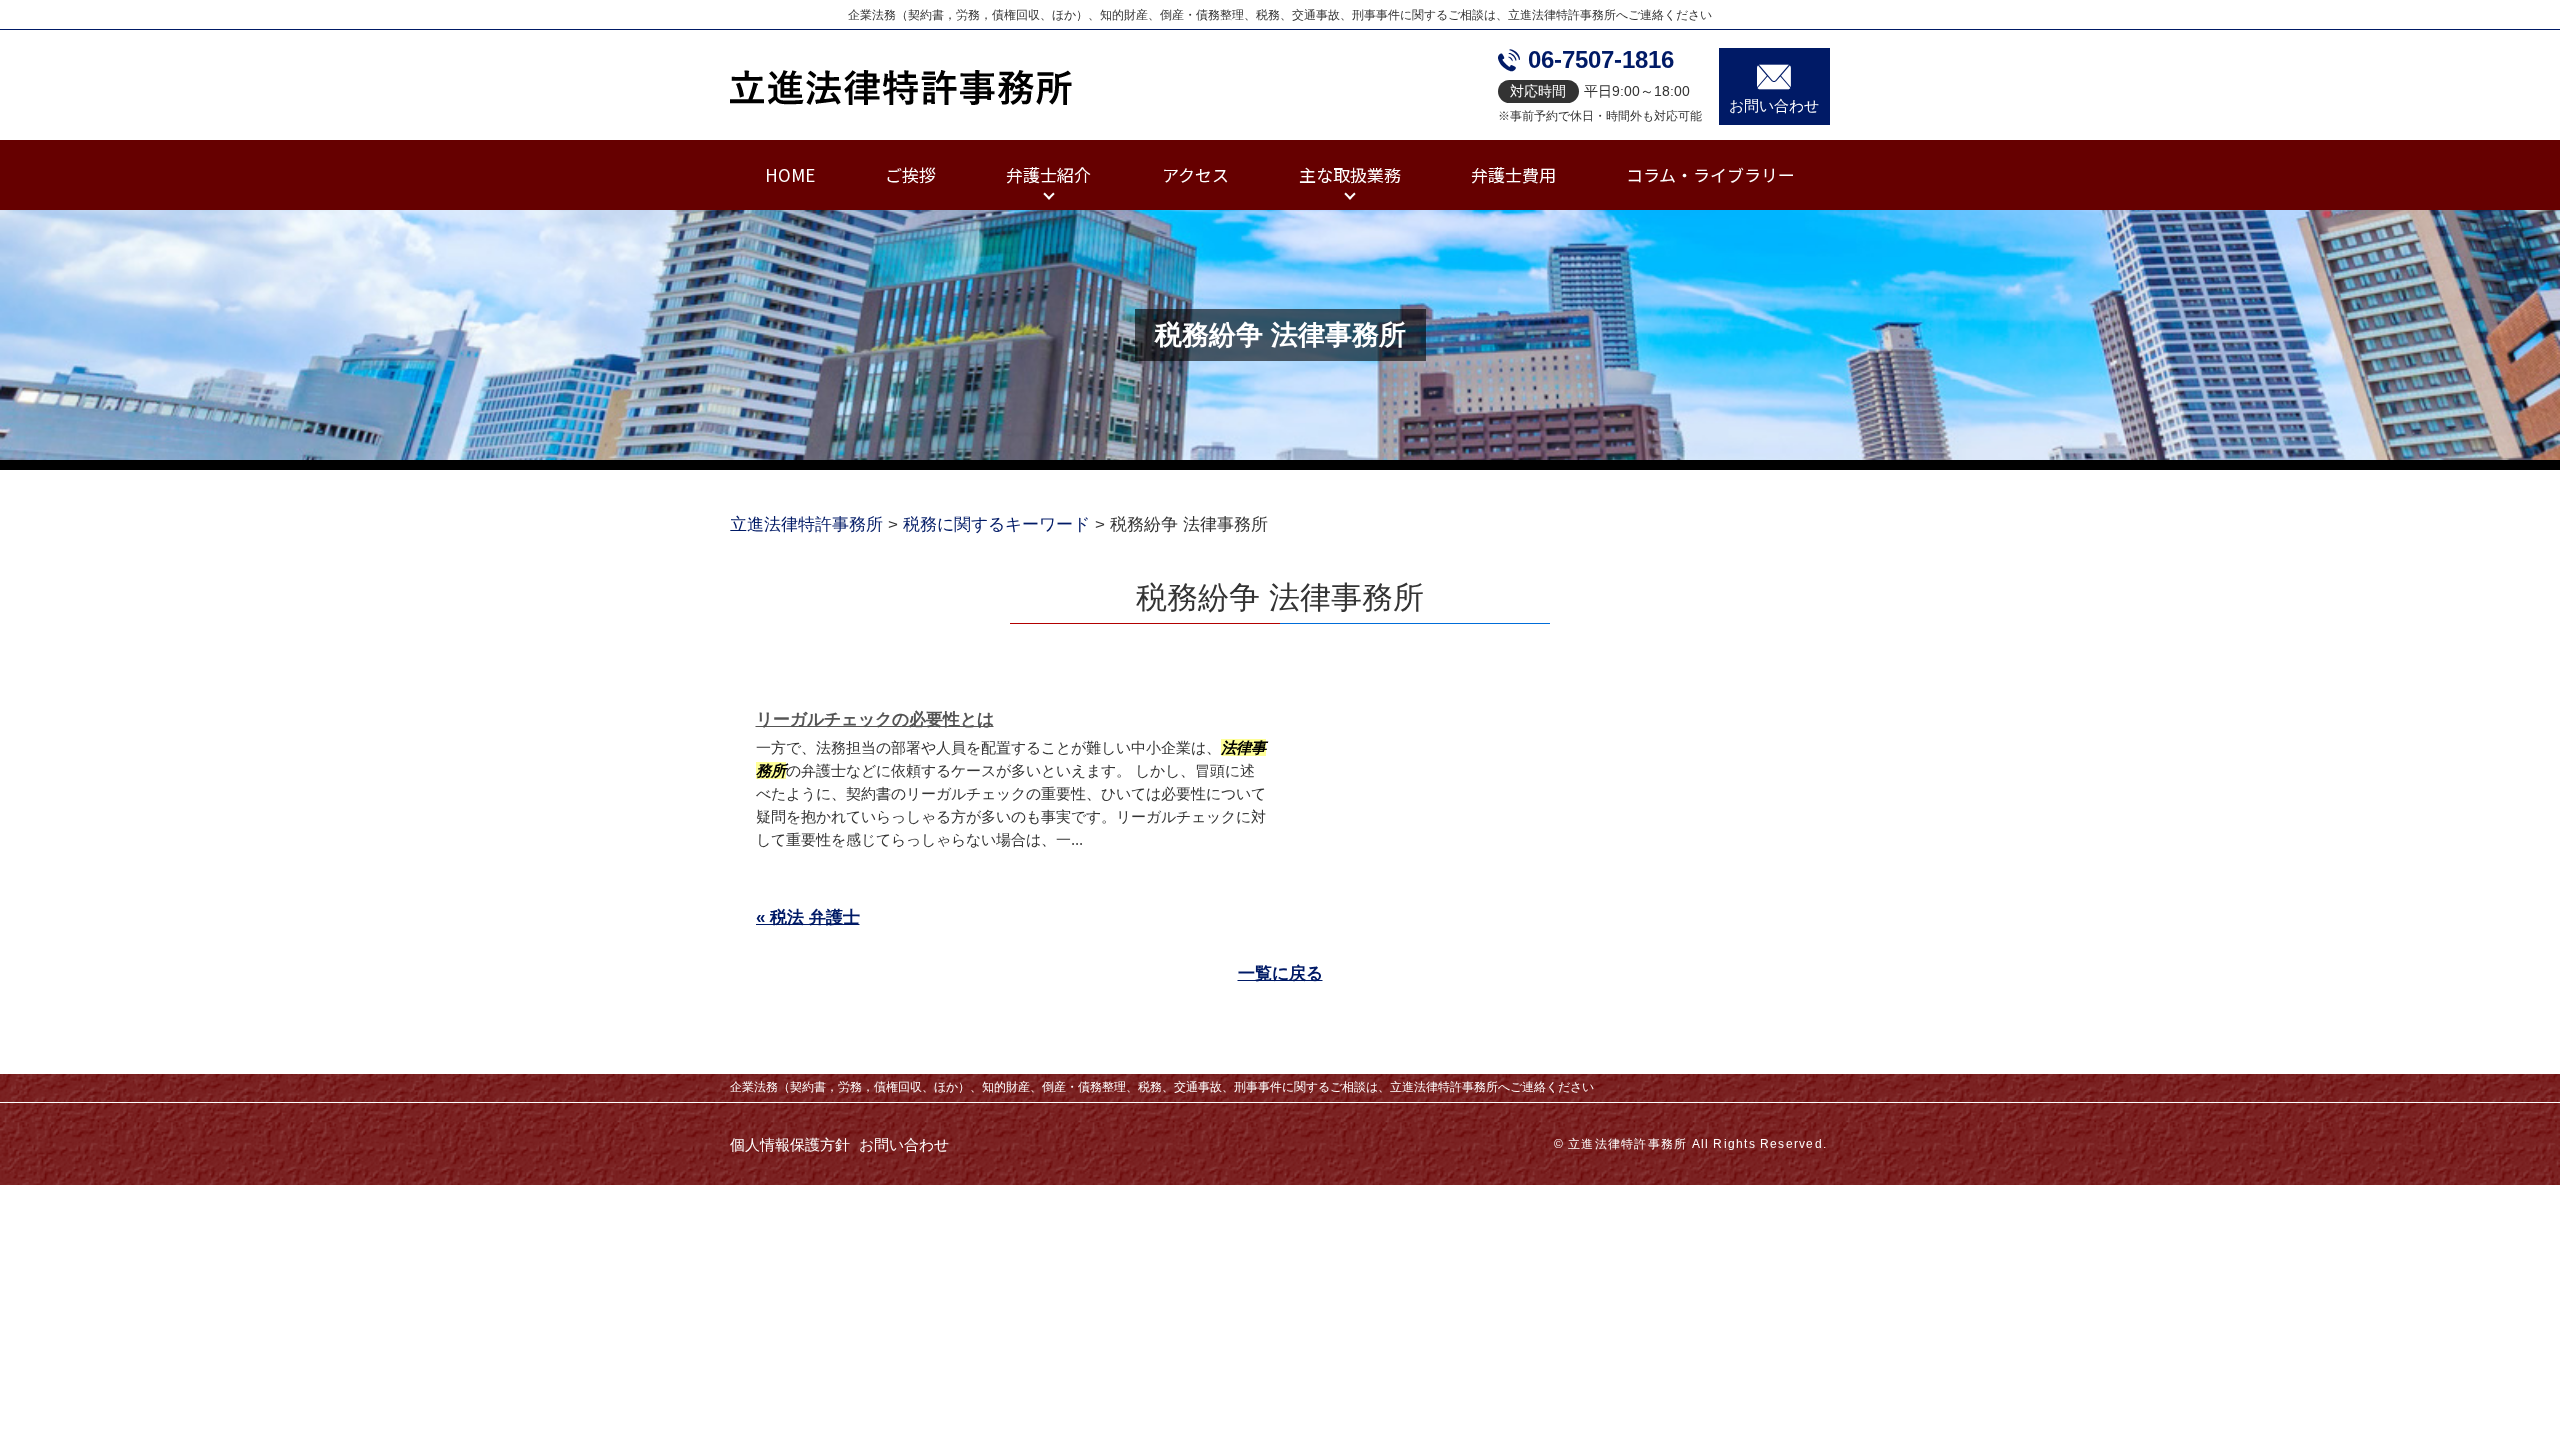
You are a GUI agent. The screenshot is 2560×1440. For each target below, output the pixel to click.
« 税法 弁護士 (808, 917)
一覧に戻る (1280, 973)
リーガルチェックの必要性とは (875, 719)
